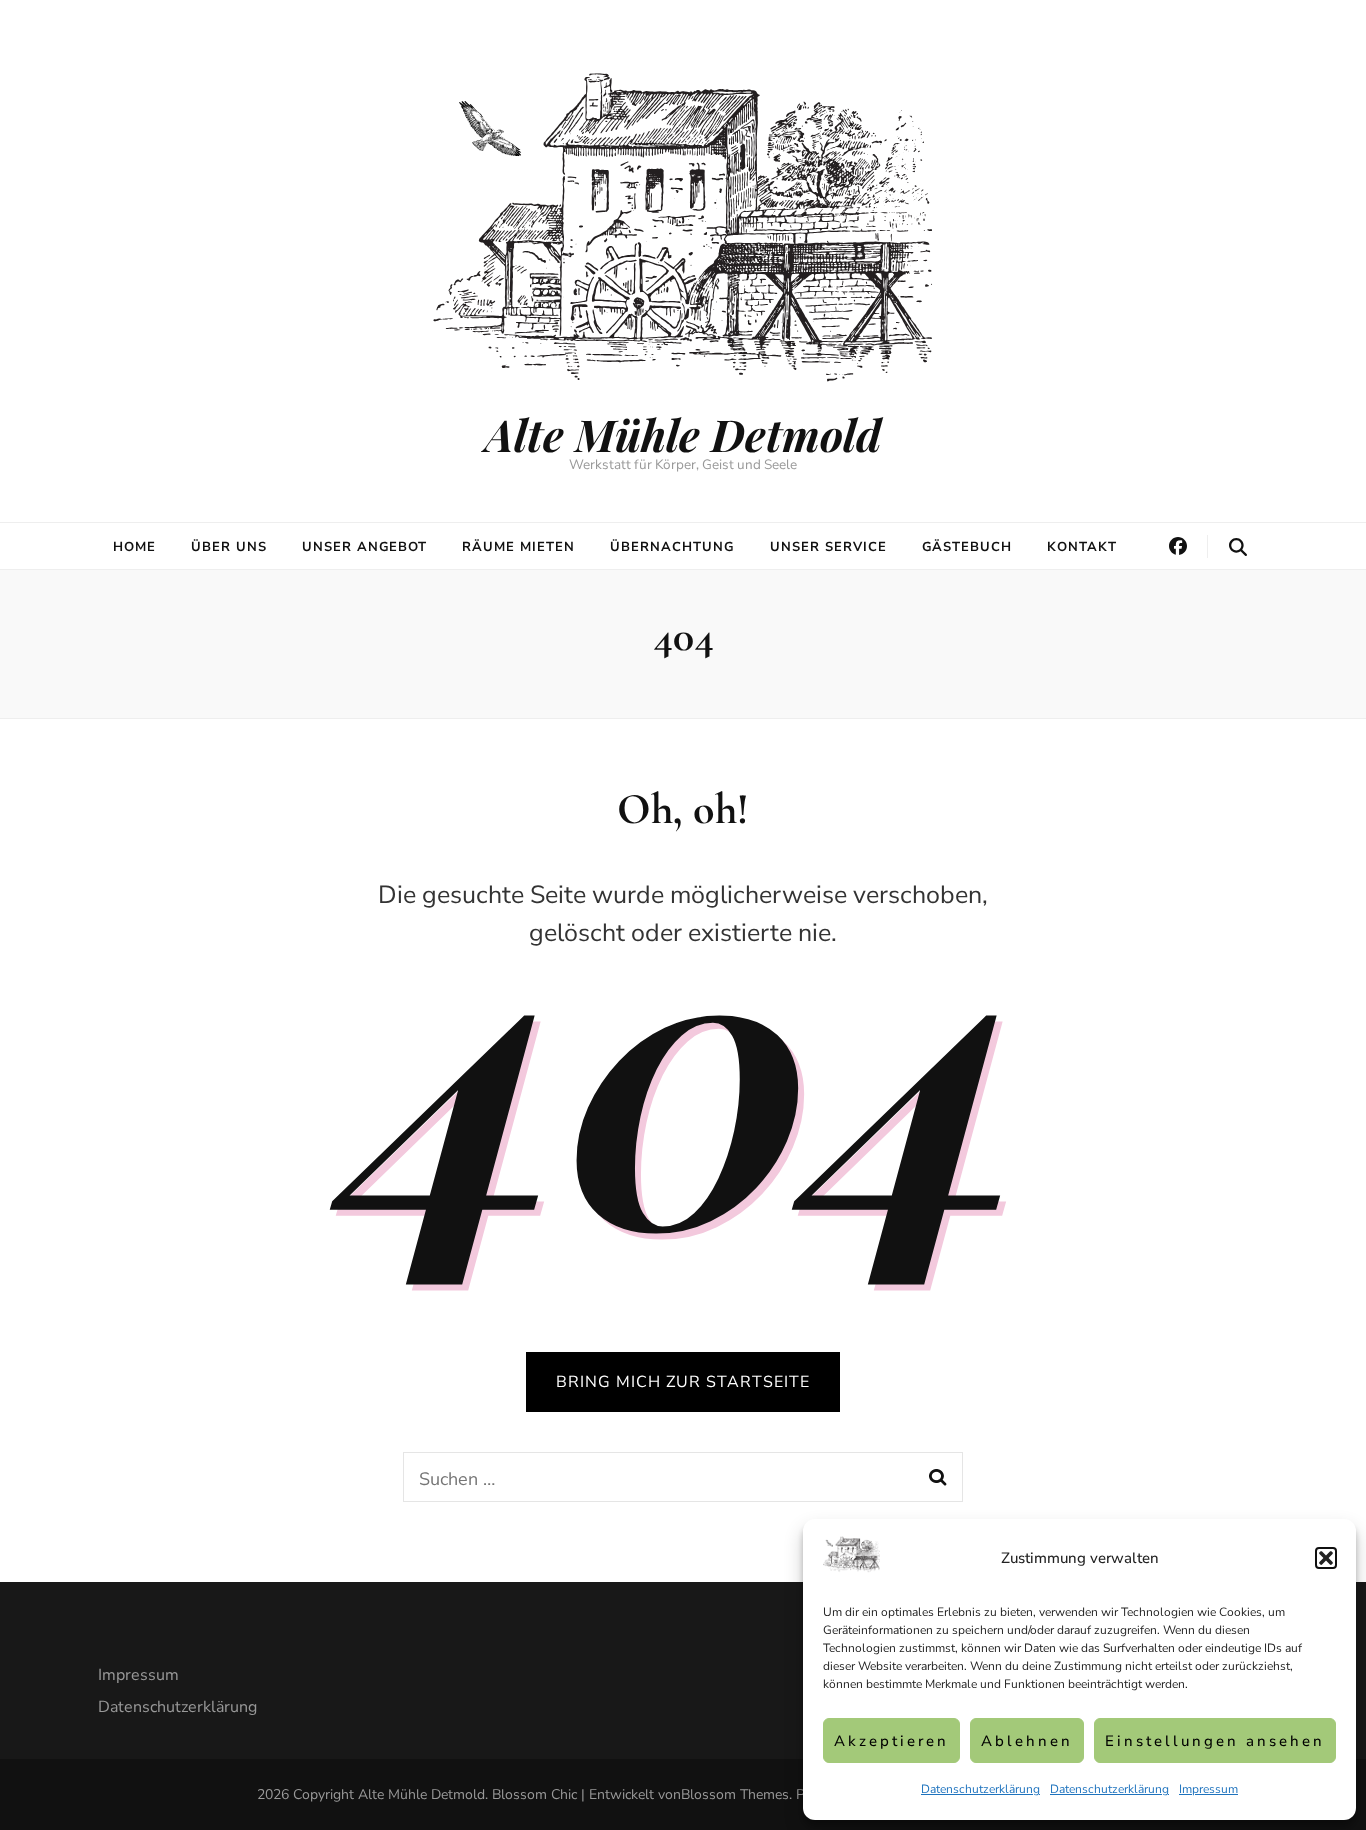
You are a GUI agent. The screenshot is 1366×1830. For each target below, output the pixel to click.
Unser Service (828, 547)
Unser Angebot (365, 547)
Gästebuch (967, 547)
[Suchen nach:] (656, 1477)
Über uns (229, 547)
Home (134, 547)
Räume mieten (518, 547)
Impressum (1208, 1789)
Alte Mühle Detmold (683, 433)
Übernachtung (672, 547)
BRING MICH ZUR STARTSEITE (683, 1382)
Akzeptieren (891, 1741)
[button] (1326, 1558)
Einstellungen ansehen (1215, 1741)
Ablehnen (1027, 1741)
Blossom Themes (735, 1794)
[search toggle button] (1238, 547)
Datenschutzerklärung (980, 1789)
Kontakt (1082, 547)
